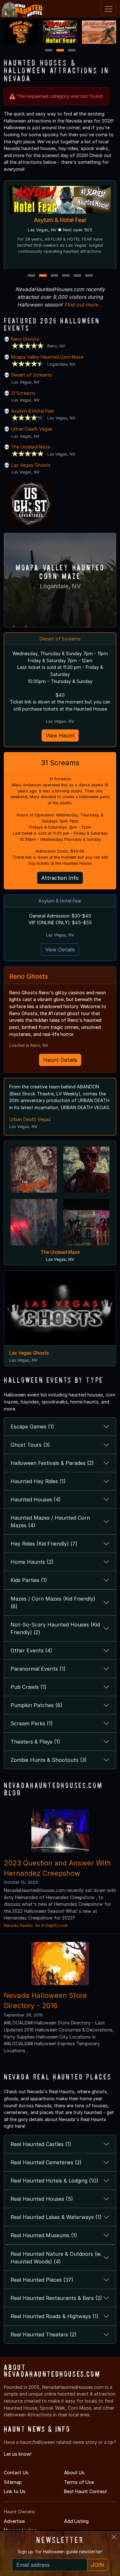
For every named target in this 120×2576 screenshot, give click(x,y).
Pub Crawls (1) (28, 1687)
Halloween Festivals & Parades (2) (52, 1463)
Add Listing (76, 2521)
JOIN (98, 2565)
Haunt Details (60, 1060)
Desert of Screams (31, 375)
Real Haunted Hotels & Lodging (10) (54, 2181)
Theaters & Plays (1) (35, 1742)
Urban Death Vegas (32, 429)
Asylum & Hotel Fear (32, 411)
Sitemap (13, 2482)
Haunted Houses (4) (36, 1499)
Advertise (14, 2521)
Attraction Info (60, 878)
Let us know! (18, 2454)
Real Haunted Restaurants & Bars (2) (56, 2298)
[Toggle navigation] (108, 9)
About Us (74, 2473)
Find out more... (84, 305)
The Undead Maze (30, 447)
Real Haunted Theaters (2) (44, 2334)
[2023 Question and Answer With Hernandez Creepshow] (60, 1830)
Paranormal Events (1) (38, 1669)
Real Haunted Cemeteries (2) (46, 2162)
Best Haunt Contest (85, 2491)
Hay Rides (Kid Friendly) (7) (44, 1544)
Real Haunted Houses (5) (42, 2199)
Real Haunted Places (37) (42, 2280)
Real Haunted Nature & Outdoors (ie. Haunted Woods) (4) (56, 2258)
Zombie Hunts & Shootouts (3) (49, 1760)
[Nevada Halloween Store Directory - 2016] (60, 1963)
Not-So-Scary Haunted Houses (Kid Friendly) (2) (55, 1628)
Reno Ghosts (25, 339)
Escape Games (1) (32, 1427)
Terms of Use (79, 2482)
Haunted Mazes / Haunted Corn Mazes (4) (50, 1522)
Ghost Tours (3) (30, 1445)
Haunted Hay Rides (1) (38, 1481)
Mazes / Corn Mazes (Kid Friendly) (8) (53, 1602)
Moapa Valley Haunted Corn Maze (60, 220)
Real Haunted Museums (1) (44, 2235)
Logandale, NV (60, 586)
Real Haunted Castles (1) (41, 2144)
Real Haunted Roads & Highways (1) (55, 2316)
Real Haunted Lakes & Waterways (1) (56, 2217)
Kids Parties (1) (29, 1580)
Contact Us (16, 2473)
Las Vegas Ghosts (31, 465)
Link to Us (15, 2491)
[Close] (114, 2537)
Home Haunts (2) (32, 1562)
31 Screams (23, 393)
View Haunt (60, 735)
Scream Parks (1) (32, 1723)
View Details (60, 950)
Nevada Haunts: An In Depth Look (36, 1925)
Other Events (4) (31, 1650)
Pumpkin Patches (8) (36, 1705)
